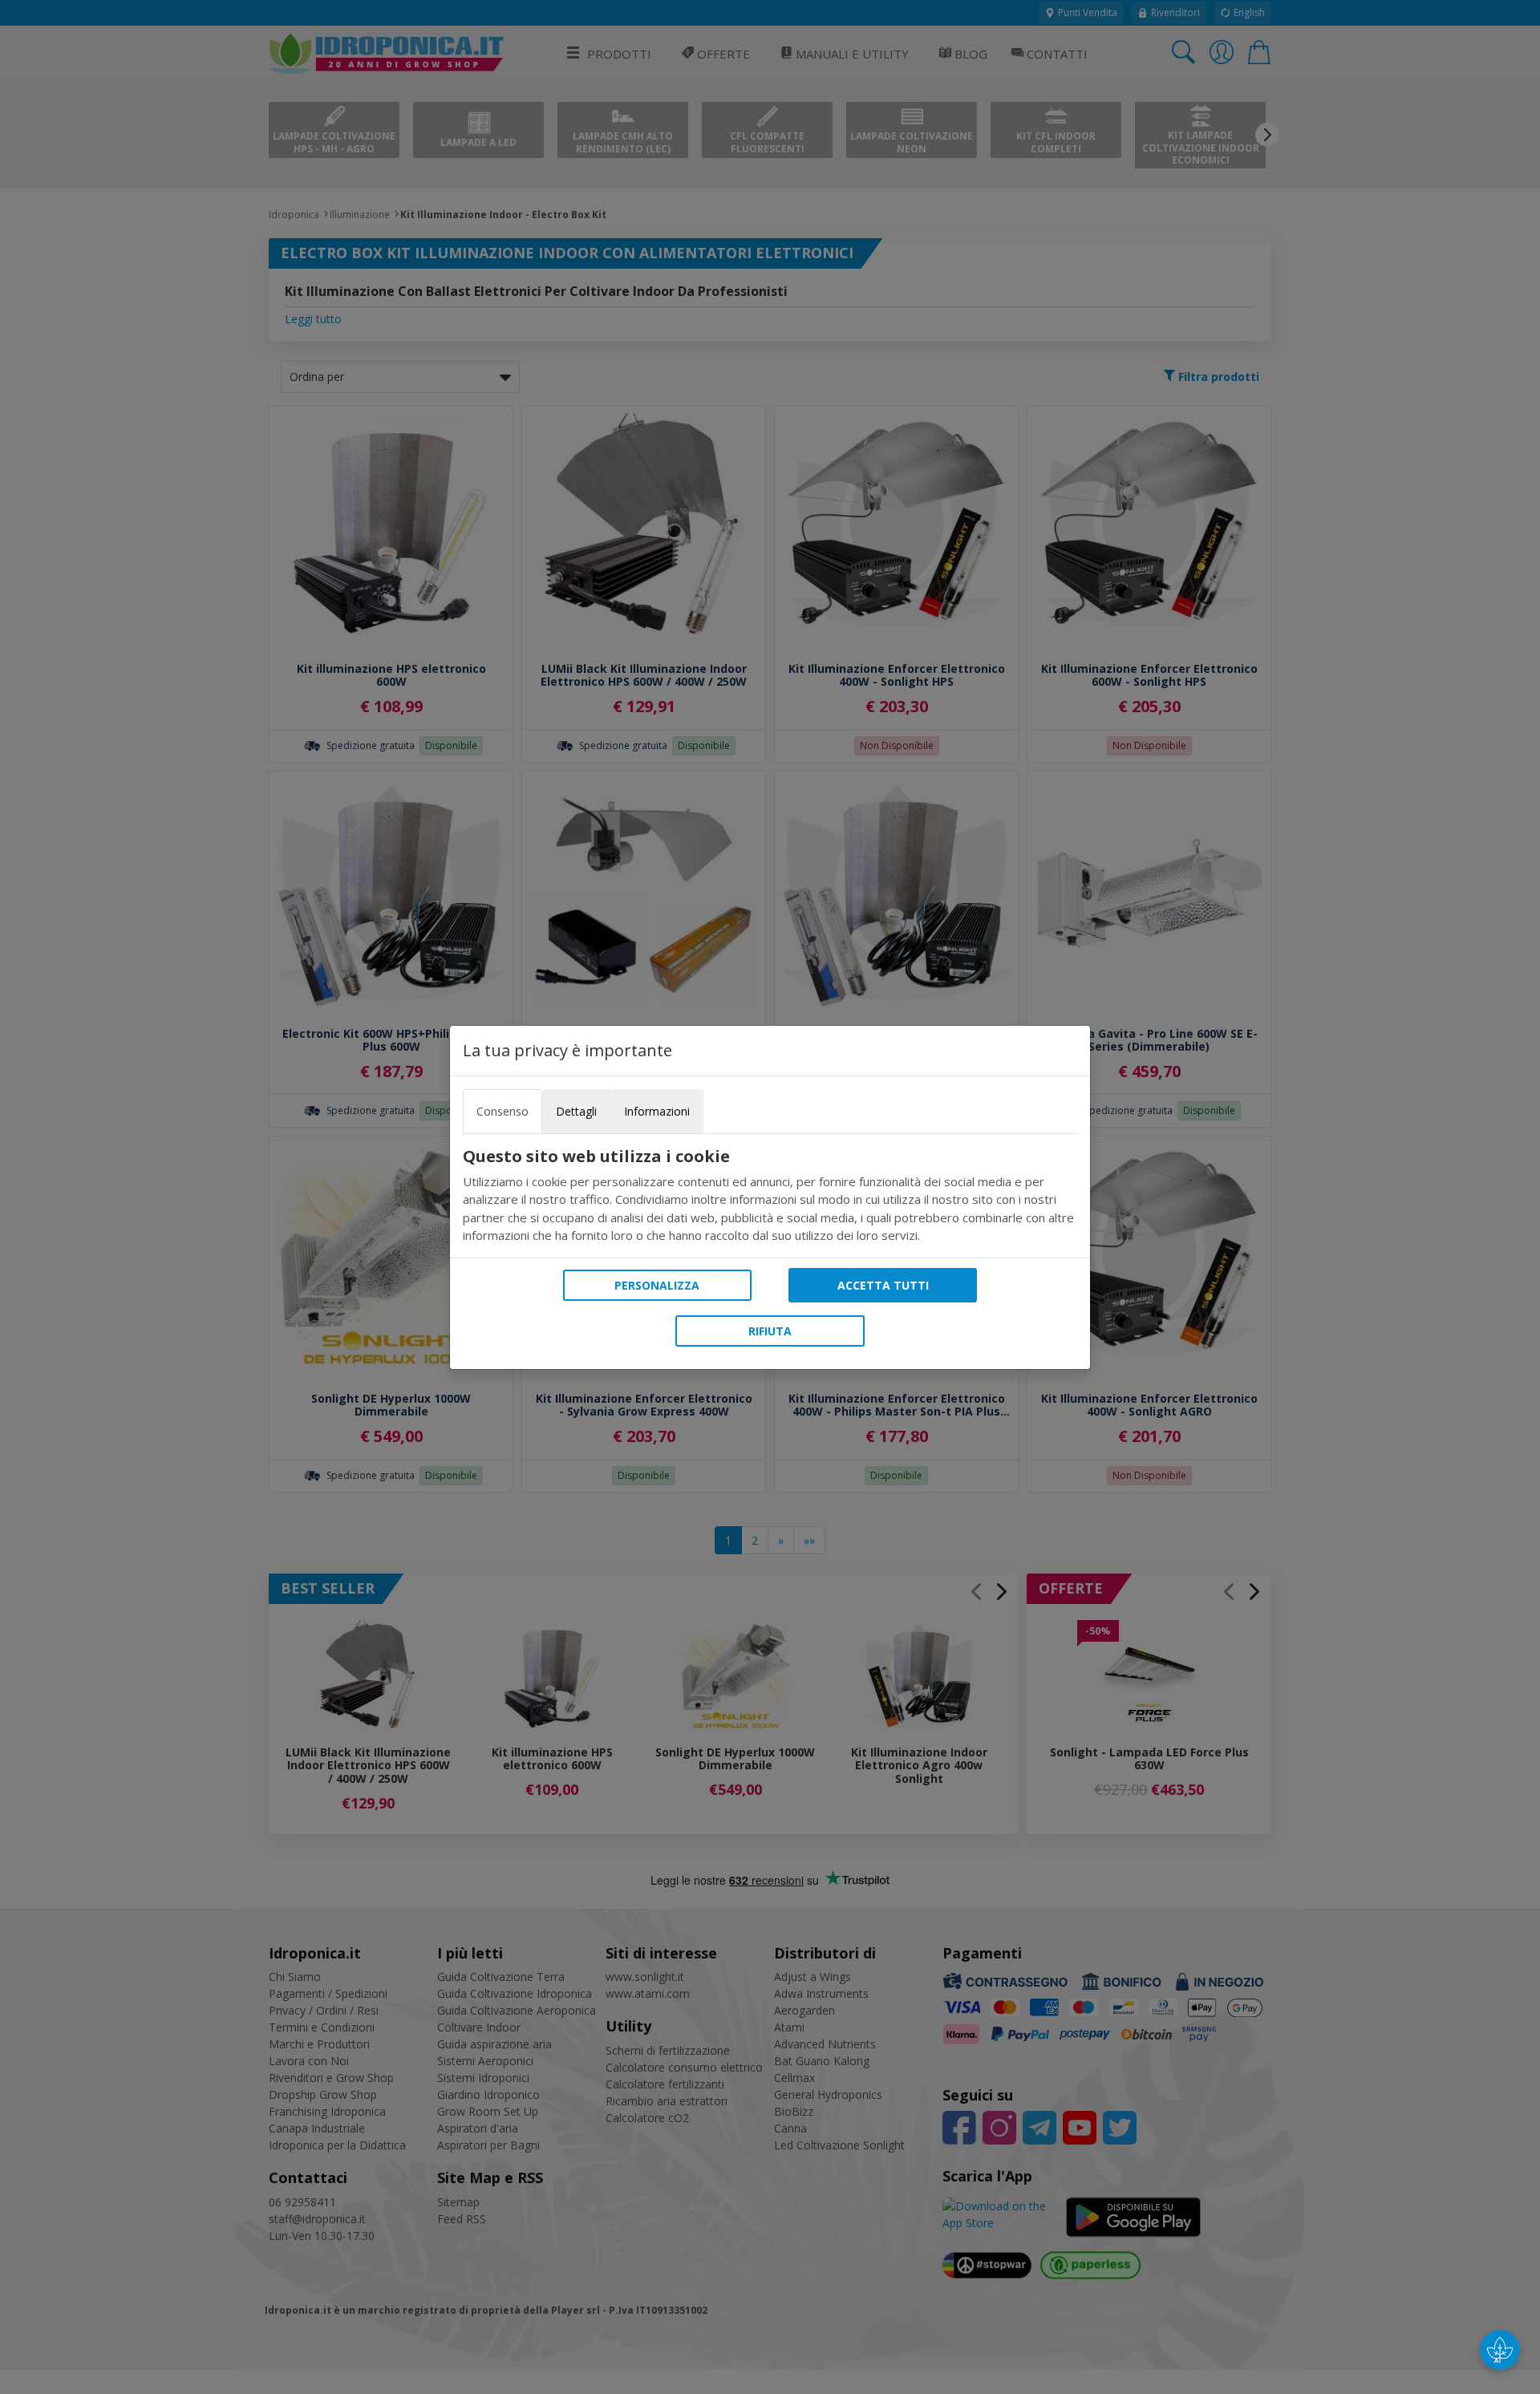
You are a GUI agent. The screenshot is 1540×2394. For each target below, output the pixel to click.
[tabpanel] (770, 1196)
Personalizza (657, 1285)
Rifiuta (770, 1331)
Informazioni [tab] (657, 1111)
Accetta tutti (883, 1285)
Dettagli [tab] (576, 1111)
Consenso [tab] (503, 1111)
